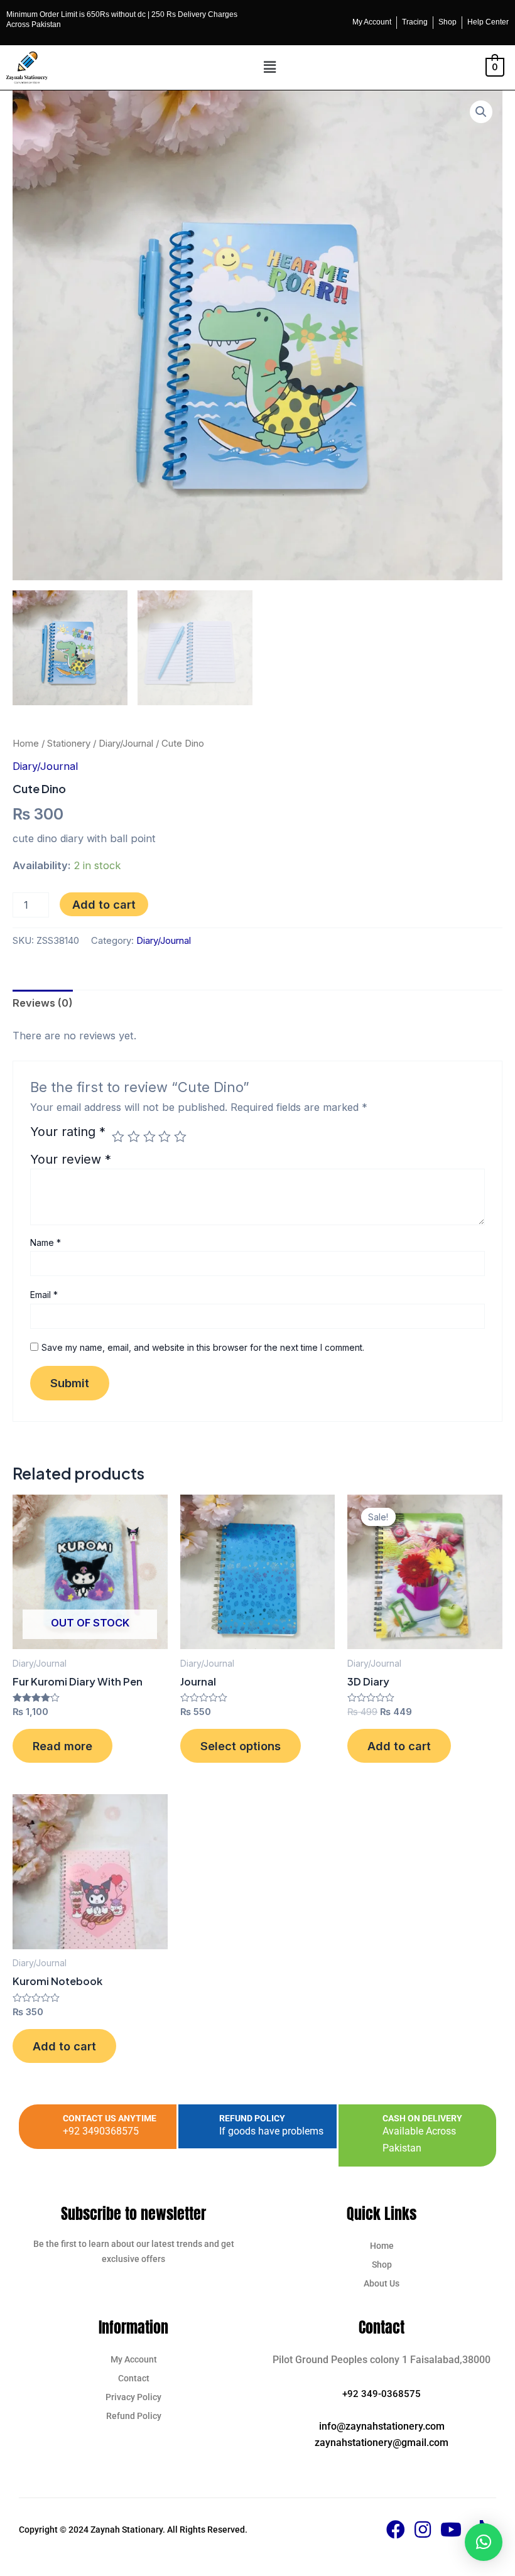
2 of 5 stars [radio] (134, 1137)
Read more (62, 1746)
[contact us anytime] (41, 2127)
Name (46, 1242)
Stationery (69, 743)
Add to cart (104, 904)
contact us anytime (110, 2118)
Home (26, 743)
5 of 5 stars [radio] (180, 1137)
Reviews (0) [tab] (43, 1003)
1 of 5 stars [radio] (118, 1137)
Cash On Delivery (422, 2118)
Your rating (68, 1132)
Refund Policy (252, 2118)
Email (44, 1295)
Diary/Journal (126, 743)
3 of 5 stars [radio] (149, 1137)
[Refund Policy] (197, 2127)
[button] (270, 68)
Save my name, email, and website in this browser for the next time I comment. (203, 1347)
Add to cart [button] (399, 1746)
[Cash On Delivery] (360, 2135)
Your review (71, 1159)
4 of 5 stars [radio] (165, 1137)
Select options (241, 1746)
